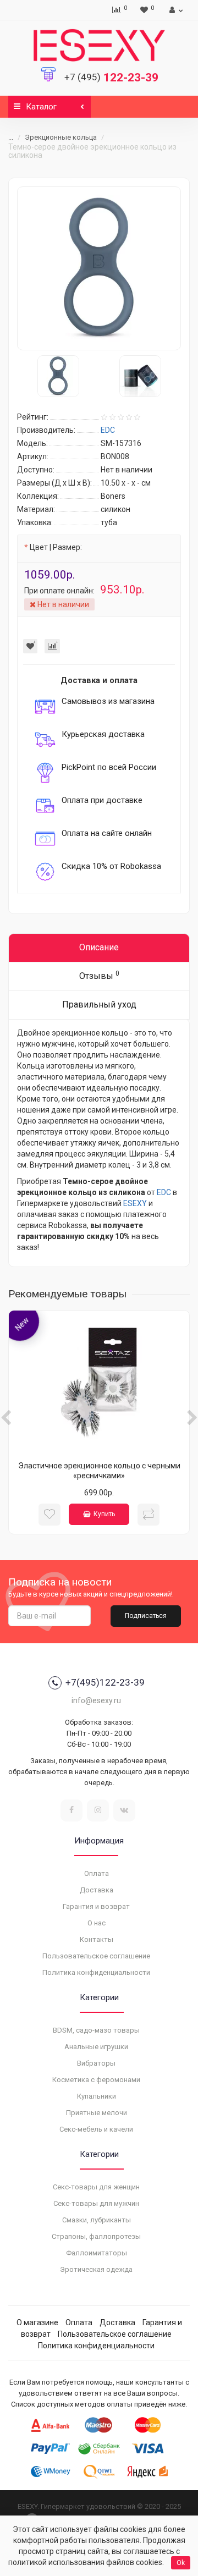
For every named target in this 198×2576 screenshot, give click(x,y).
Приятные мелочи (97, 2113)
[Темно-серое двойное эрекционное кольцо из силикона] (99, 268)
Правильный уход (99, 1004)
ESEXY (135, 1203)
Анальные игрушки (96, 2047)
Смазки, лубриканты (97, 2220)
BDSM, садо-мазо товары (96, 2030)
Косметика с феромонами (96, 2080)
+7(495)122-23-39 (105, 1682)
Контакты (97, 1939)
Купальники (97, 2096)
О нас (97, 1923)
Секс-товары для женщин (96, 2187)
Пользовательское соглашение (96, 1956)
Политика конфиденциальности (96, 1972)
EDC (164, 1192)
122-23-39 (111, 78)
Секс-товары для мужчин (96, 2203)
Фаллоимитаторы (97, 2253)
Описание (99, 947)
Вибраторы (96, 2063)
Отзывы (99, 975)
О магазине (37, 2322)
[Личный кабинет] (175, 10)
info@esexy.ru (96, 1700)
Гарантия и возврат (96, 1906)
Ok (181, 2563)
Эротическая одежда (96, 2269)
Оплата (97, 1873)
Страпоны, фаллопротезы (96, 2236)
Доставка (97, 1890)
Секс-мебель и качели (96, 2129)
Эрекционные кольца (61, 137)
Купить (104, 1514)
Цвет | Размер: (56, 547)
